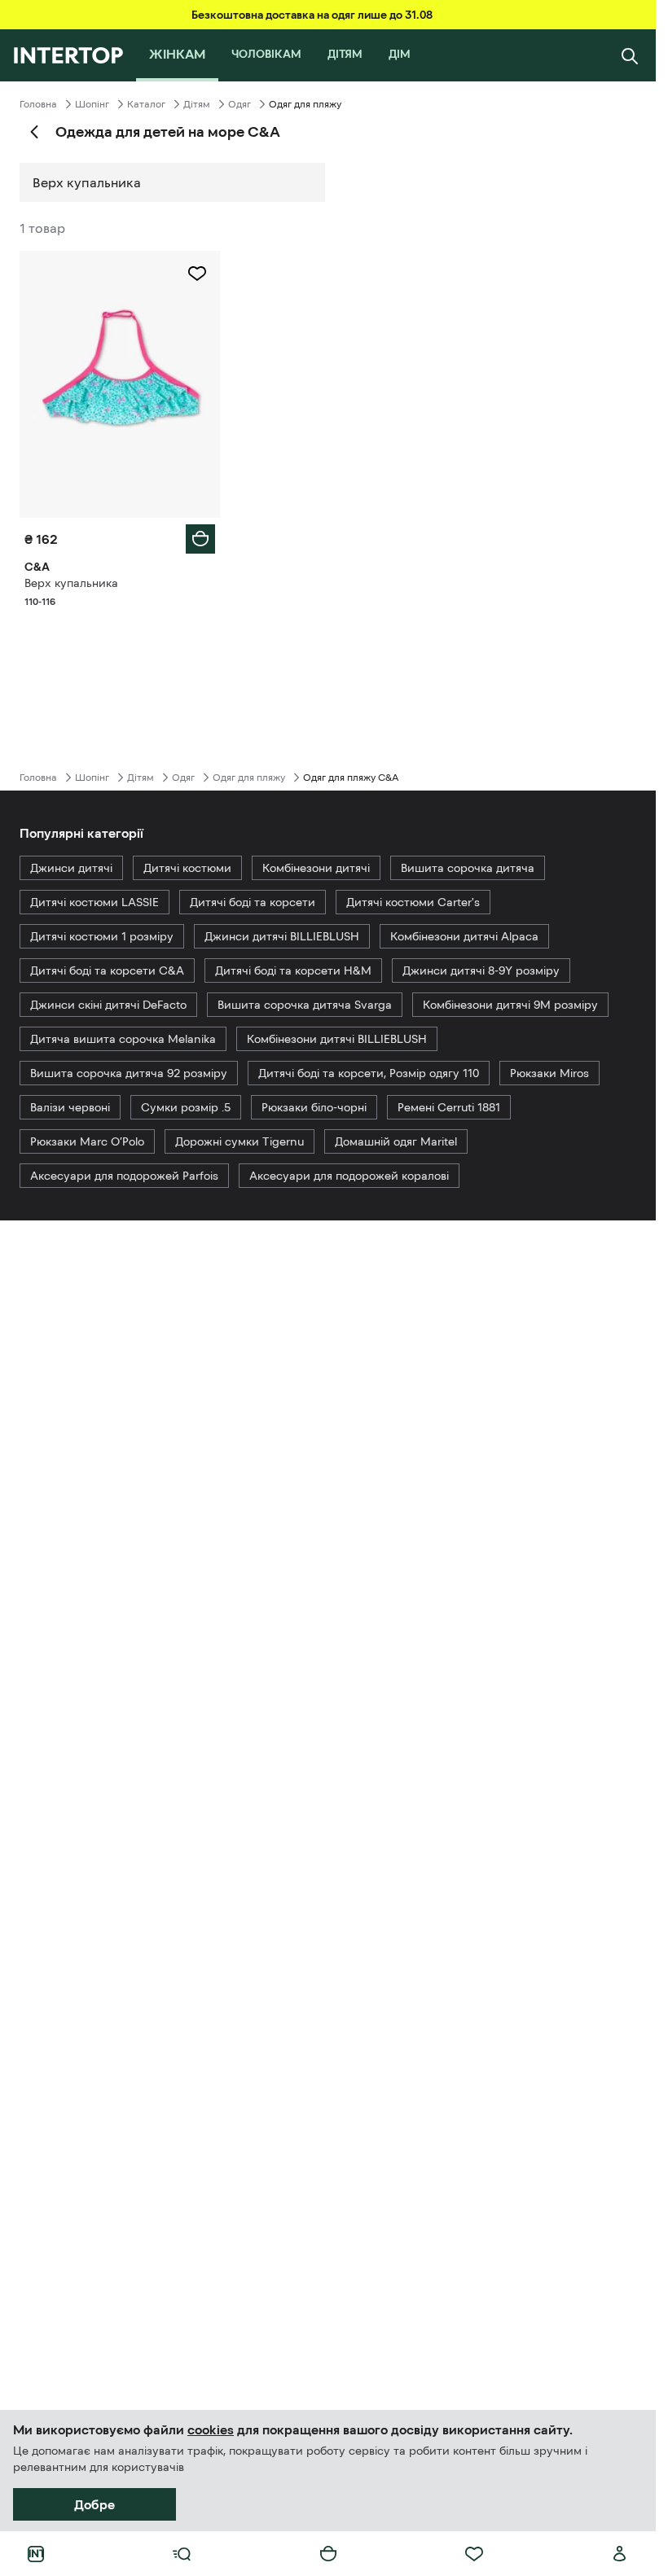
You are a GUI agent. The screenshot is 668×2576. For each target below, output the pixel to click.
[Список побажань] (474, 2554)
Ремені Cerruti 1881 (449, 1107)
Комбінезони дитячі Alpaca (464, 936)
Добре (94, 2504)
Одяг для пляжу (249, 778)
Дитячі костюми (187, 868)
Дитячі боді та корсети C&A (107, 970)
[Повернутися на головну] (68, 55)
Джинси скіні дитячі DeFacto (108, 1005)
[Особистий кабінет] (620, 2554)
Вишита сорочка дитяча (468, 868)
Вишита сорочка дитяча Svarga (305, 1005)
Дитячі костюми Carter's (413, 902)
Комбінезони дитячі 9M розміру (510, 1005)
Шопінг (92, 104)
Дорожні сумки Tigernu (240, 1141)
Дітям (197, 104)
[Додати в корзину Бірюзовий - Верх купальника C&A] (200, 539)
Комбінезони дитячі (316, 868)
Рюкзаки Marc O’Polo (87, 1141)
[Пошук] (630, 55)
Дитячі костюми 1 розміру (102, 936)
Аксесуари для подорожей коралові (349, 1176)
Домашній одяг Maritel (396, 1141)
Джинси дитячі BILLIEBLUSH (282, 936)
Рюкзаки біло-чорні (314, 1107)
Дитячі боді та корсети (253, 902)
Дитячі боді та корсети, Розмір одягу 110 (369, 1073)
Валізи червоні (70, 1107)
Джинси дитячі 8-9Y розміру (481, 970)
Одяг (240, 104)
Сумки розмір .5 (186, 1107)
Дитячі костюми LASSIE (94, 902)
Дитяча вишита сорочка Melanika (123, 1039)
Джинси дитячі (71, 868)
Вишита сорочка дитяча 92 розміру (129, 1073)
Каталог (146, 104)
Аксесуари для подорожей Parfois (124, 1176)
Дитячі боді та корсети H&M (293, 970)
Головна (38, 104)
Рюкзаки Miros (549, 1073)
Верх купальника (87, 182)
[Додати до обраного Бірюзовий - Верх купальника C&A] (197, 274)
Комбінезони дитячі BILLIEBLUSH (337, 1039)
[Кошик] (328, 2554)
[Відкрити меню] (182, 2554)
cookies (211, 2429)
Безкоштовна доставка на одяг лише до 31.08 (312, 15)
